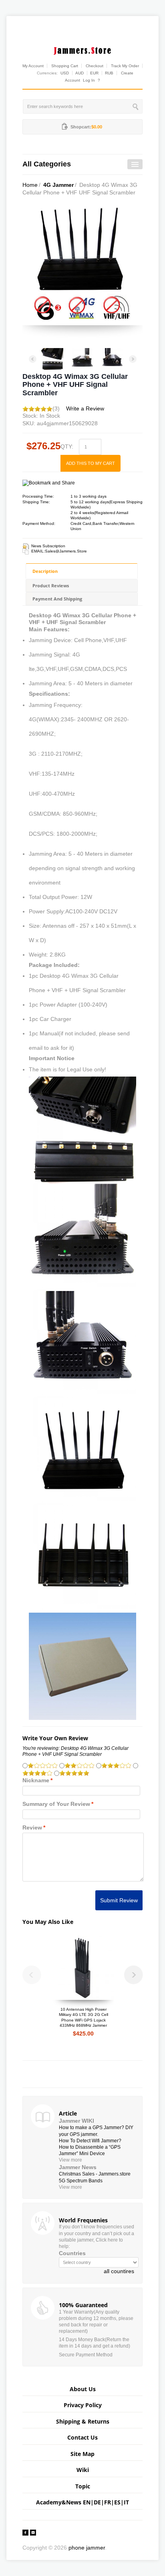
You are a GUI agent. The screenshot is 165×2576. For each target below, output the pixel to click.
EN (87, 2502)
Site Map (82, 2454)
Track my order (125, 66)
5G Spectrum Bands (81, 2181)
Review (32, 1827)
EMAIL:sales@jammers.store (59, 551)
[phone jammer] (82, 49)
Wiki (83, 2470)
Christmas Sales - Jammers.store (95, 2174)
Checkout (95, 66)
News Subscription (48, 546)
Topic (83, 2486)
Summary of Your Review (56, 1804)
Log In (89, 80)
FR (108, 2502)
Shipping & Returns (83, 2421)
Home (30, 185)
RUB (109, 73)
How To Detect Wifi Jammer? (90, 2141)
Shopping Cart (65, 66)
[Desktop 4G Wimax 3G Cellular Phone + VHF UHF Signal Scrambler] (52, 359)
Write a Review (85, 408)
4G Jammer (58, 185)
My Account (33, 66)
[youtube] (33, 2532)
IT (126, 2502)
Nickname (36, 1780)
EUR (94, 73)
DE (97, 2502)
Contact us (82, 2437)
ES (117, 2502)
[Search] (136, 106)
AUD (79, 73)
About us (83, 2389)
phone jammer (87, 2548)
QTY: (67, 446)
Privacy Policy (83, 2405)
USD (65, 73)
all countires (119, 2271)
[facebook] (25, 2532)
